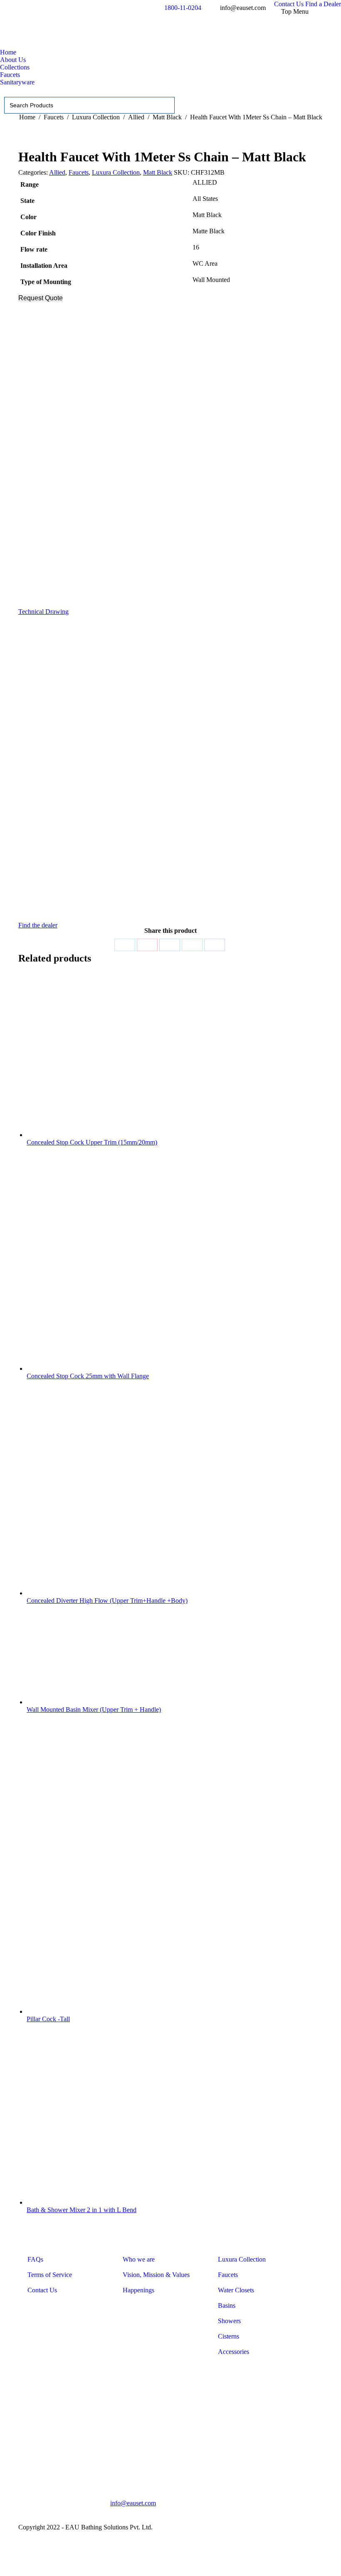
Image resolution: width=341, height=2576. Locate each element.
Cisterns (229, 2336)
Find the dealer (38, 925)
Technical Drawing (43, 612)
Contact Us (42, 2290)
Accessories (234, 2352)
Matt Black (158, 172)
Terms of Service (50, 2275)
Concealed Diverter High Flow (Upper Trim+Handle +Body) (107, 1601)
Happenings (138, 2290)
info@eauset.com (133, 2503)
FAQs (35, 2259)
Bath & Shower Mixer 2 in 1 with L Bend (82, 2210)
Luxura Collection (116, 172)
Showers (229, 2321)
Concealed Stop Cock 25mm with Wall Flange (88, 1376)
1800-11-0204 (183, 8)
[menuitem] (289, 4)
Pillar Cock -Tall (48, 2019)
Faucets (79, 172)
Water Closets (236, 2290)
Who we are (139, 2259)
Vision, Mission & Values (156, 2275)
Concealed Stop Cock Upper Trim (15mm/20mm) (92, 1142)
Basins (227, 2305)
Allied (57, 172)
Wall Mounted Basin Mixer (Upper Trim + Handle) (94, 1710)
